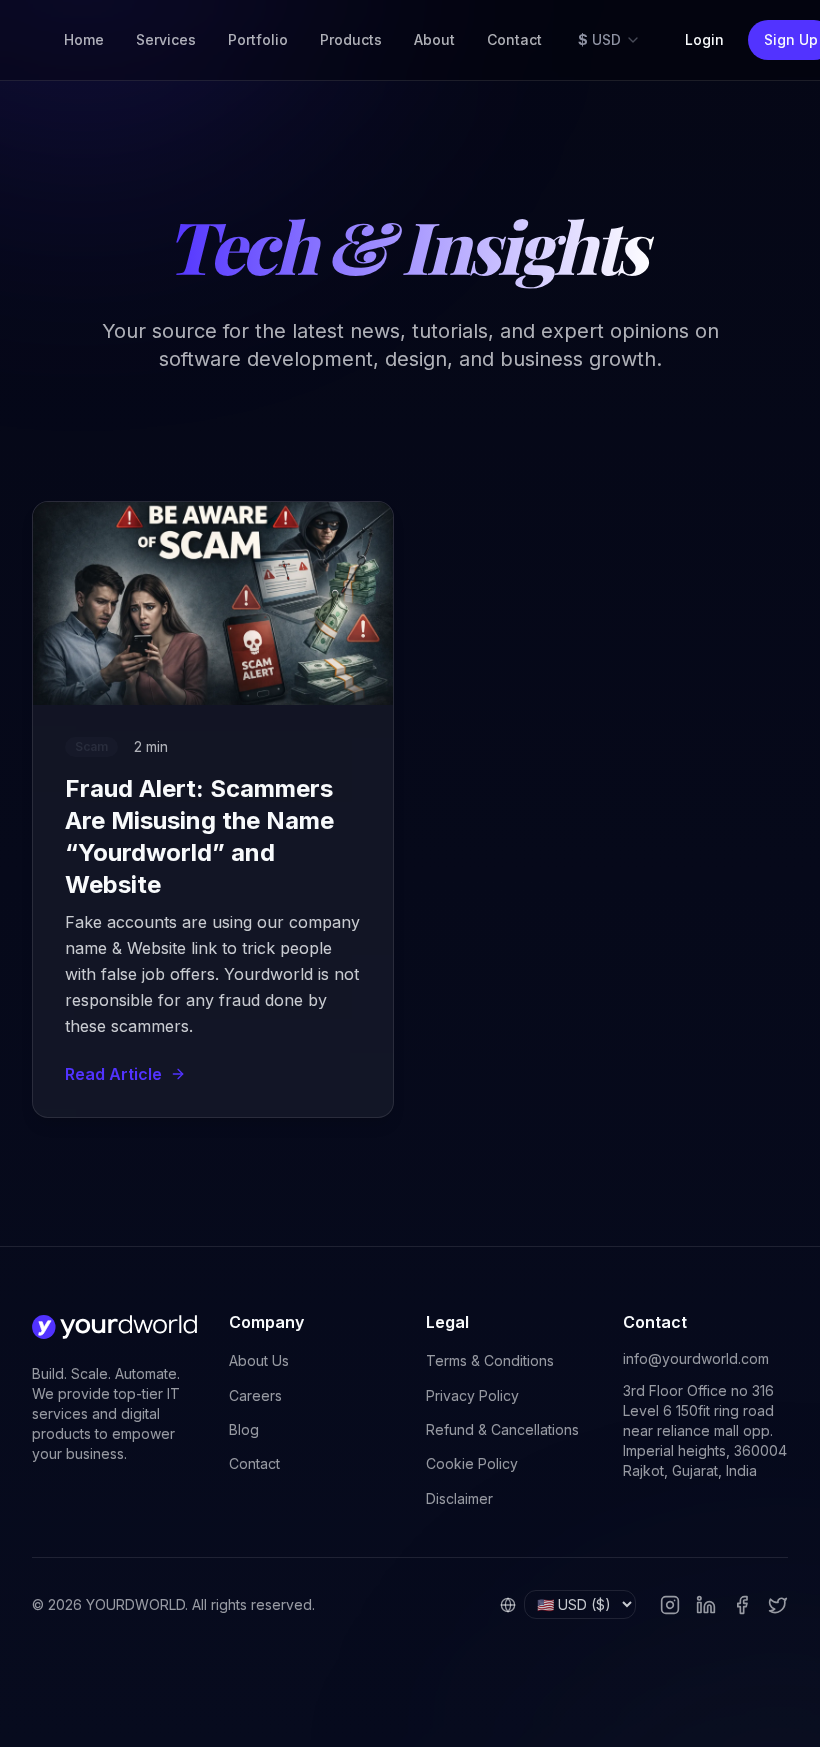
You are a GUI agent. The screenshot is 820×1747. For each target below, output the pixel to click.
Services (166, 39)
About (434, 39)
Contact (514, 39)
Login (704, 39)
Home (84, 39)
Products (351, 39)
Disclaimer (459, 1498)
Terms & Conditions (490, 1360)
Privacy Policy (472, 1395)
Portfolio (258, 39)
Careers (255, 1395)
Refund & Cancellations (502, 1429)
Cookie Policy (472, 1463)
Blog (244, 1429)
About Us (259, 1360)
